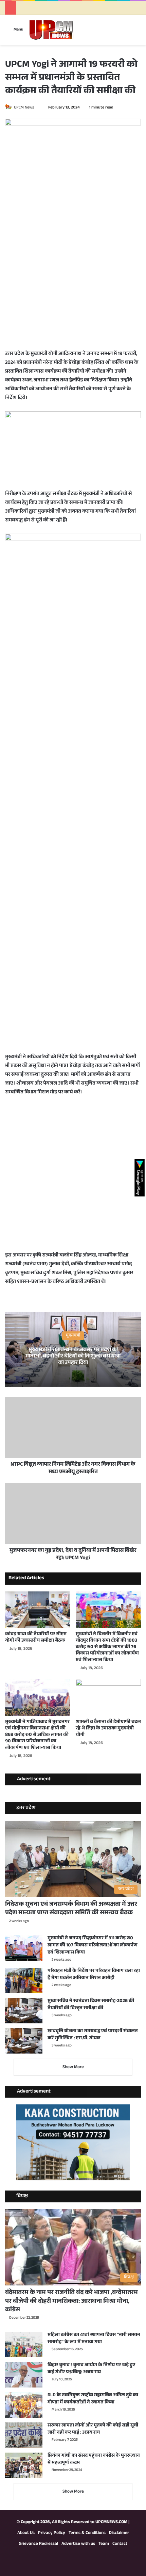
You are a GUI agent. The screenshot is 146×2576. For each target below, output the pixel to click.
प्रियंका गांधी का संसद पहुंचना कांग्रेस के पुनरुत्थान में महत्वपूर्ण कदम (94, 2460)
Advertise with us (78, 2544)
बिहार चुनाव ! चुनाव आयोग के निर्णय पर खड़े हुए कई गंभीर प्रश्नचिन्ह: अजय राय (91, 2369)
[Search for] (138, 32)
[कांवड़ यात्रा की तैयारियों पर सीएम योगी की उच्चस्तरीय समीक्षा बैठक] (38, 1610)
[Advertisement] (73, 277)
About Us (26, 2533)
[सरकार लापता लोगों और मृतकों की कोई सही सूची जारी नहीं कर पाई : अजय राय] (24, 2435)
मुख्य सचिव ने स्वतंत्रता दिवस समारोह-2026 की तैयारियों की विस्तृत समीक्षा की (91, 2005)
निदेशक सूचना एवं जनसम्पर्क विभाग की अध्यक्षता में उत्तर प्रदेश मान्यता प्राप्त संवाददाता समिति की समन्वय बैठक (71, 1909)
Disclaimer (119, 2533)
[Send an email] (37, 108)
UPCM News (24, 108)
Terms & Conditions (87, 2533)
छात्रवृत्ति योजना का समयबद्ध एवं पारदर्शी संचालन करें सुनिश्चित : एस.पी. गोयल (93, 2035)
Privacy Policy (52, 2533)
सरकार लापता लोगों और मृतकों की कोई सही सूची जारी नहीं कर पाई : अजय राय (93, 2429)
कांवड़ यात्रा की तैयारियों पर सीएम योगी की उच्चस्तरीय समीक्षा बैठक (36, 1638)
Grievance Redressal (38, 2544)
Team (104, 2544)
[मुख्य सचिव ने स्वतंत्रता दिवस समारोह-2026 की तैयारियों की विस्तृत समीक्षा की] (24, 2011)
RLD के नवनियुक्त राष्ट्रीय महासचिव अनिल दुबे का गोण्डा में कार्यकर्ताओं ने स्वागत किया (93, 2399)
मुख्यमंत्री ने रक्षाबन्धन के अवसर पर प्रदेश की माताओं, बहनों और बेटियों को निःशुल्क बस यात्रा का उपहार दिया (73, 1356)
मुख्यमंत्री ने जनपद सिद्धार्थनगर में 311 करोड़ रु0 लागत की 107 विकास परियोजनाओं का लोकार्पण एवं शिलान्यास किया (93, 1946)
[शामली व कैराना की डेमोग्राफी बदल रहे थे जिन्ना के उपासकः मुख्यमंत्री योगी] (108, 1697)
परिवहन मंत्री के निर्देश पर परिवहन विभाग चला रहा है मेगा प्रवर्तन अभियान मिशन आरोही (94, 1975)
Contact (120, 2544)
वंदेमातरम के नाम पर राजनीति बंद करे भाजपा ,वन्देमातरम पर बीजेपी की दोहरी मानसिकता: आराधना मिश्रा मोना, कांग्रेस (71, 2301)
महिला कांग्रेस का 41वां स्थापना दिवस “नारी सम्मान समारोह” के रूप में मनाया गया (94, 2339)
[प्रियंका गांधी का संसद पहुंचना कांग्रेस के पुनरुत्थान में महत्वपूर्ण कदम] (24, 2465)
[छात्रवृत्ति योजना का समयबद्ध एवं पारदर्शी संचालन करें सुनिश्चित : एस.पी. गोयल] (24, 2041)
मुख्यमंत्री (73, 1335)
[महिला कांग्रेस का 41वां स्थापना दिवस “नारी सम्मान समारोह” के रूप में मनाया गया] (24, 2345)
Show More (73, 2067)
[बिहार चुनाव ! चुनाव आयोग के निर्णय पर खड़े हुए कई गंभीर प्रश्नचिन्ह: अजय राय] (24, 2375)
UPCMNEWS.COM (111, 2522)
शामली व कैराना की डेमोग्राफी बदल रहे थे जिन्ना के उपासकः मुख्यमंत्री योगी (108, 1729)
